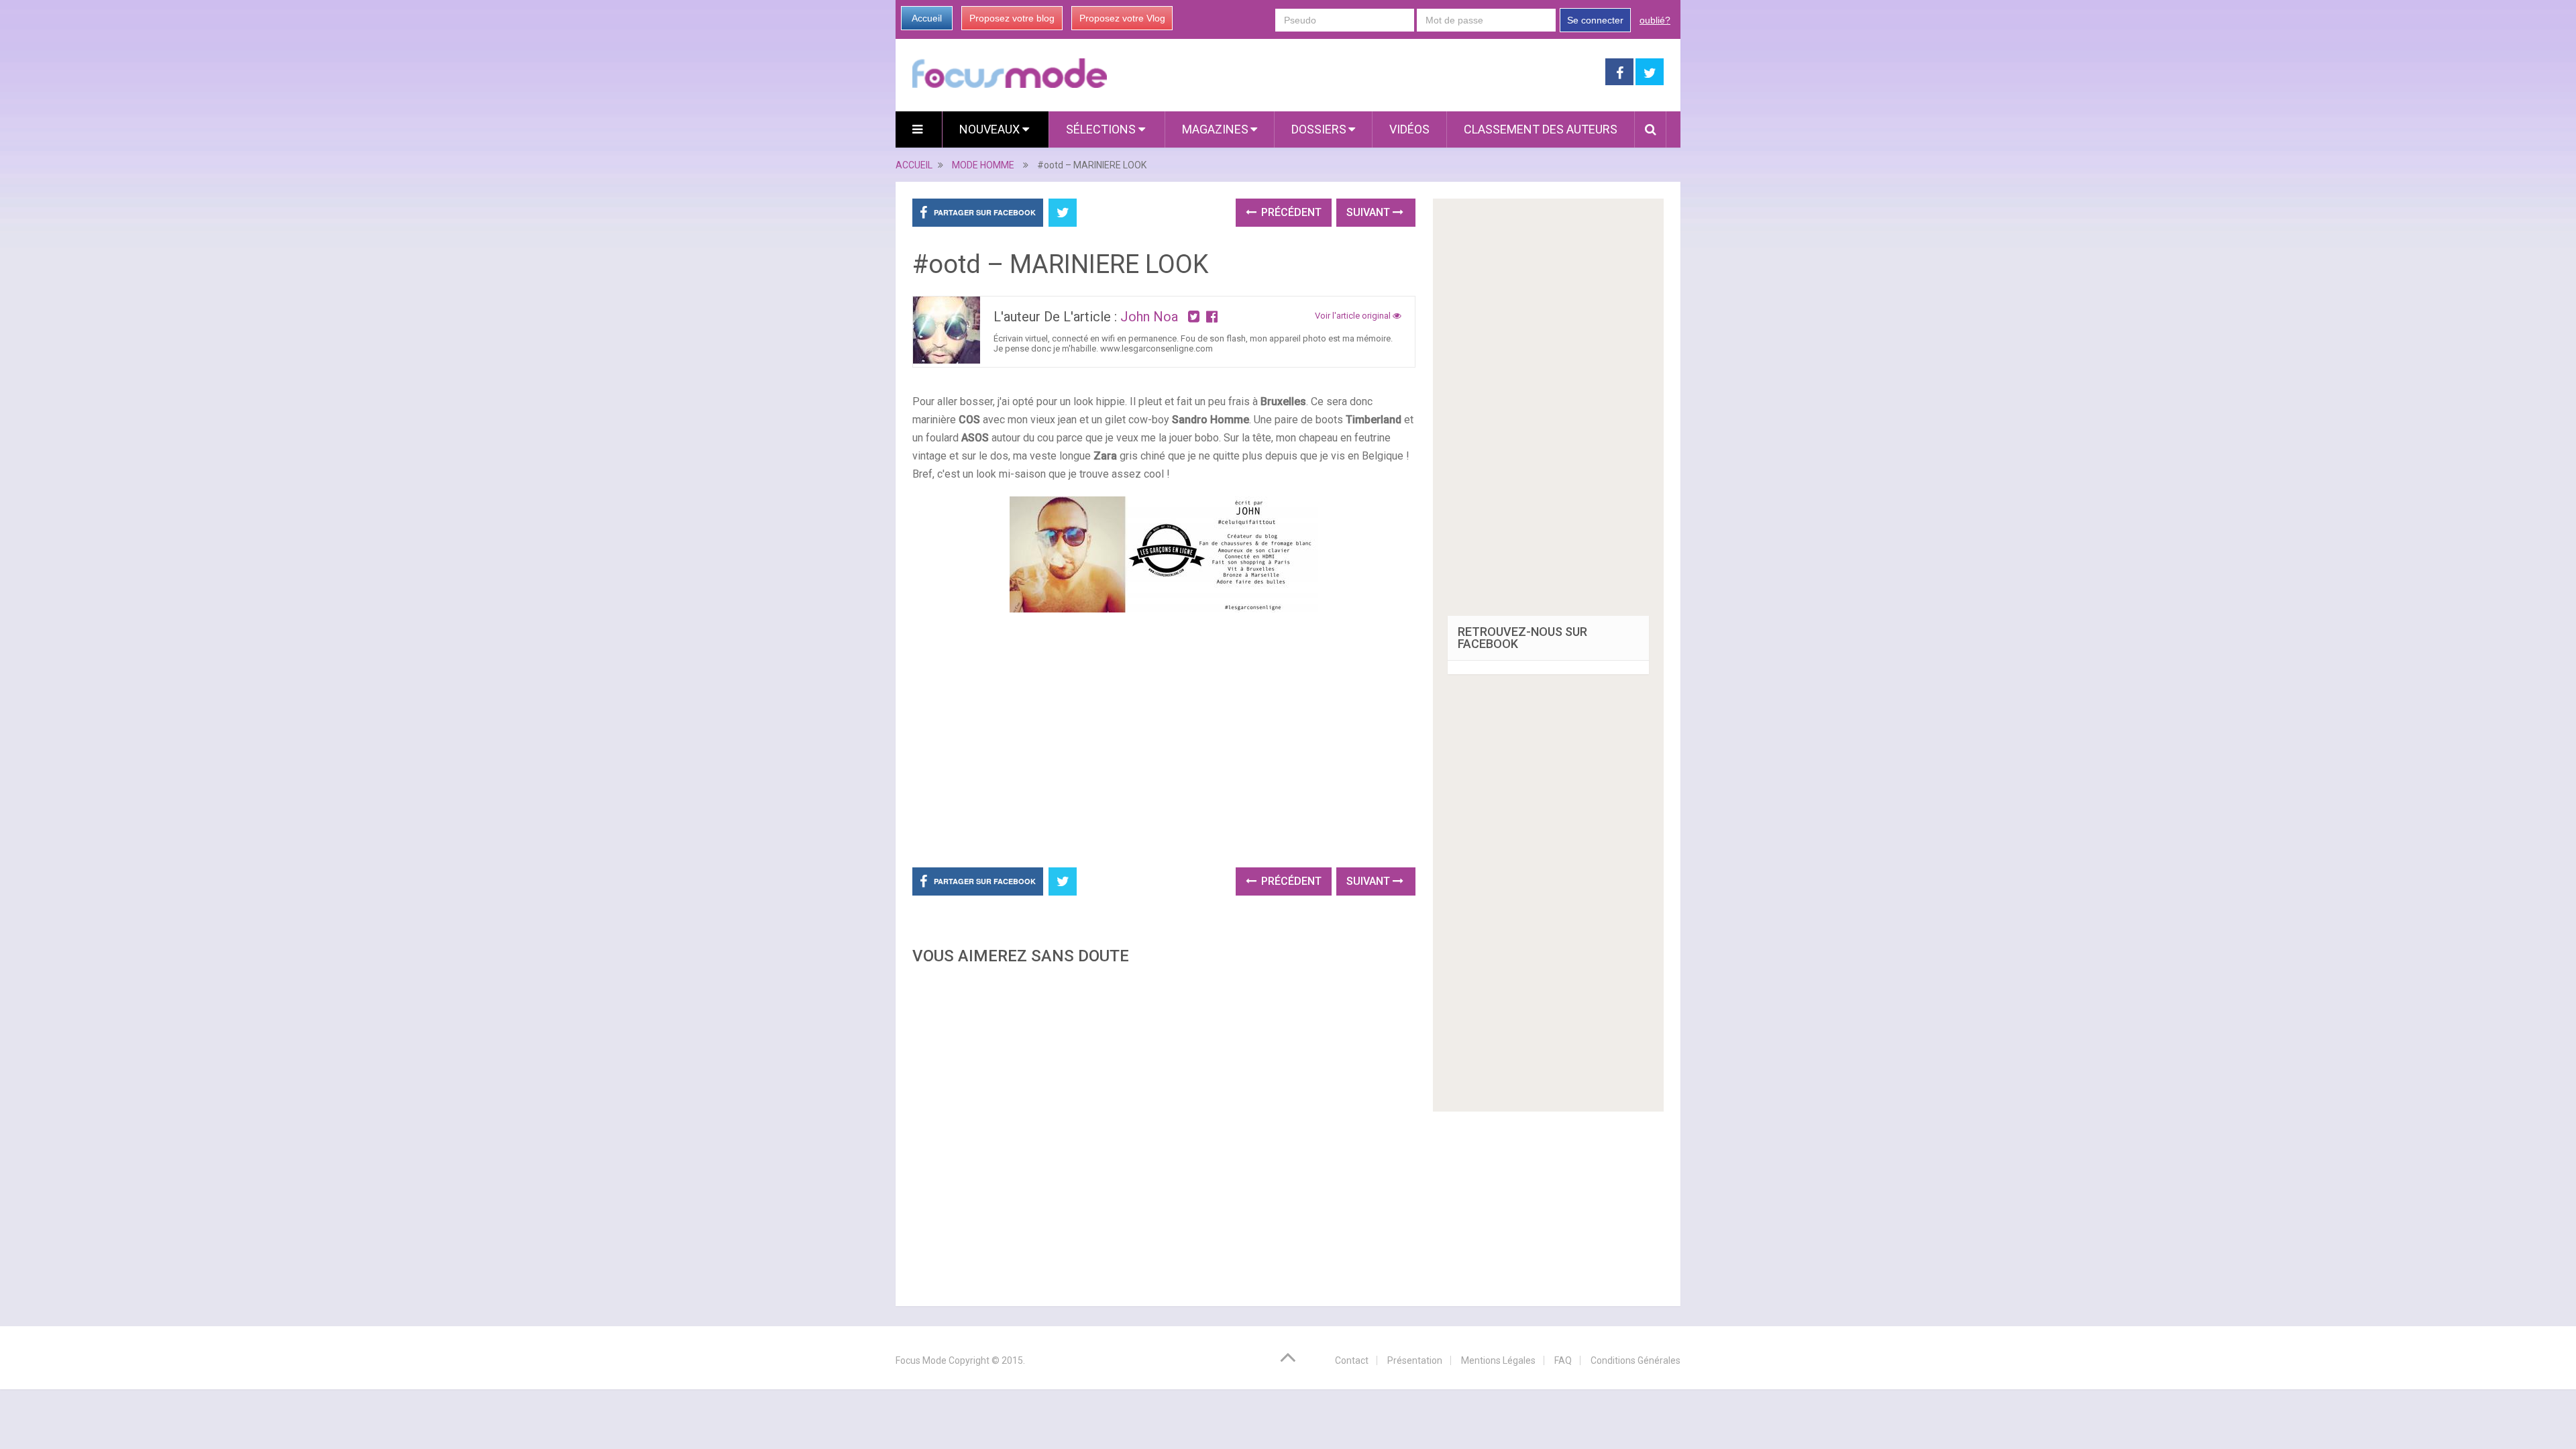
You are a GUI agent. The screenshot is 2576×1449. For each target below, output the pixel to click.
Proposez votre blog (1012, 18)
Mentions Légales (1498, 1360)
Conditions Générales (1635, 1360)
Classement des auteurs (1541, 129)
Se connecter (1595, 20)
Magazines (1215, 129)
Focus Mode (921, 1360)
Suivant (1370, 212)
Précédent (1290, 212)
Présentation (1415, 1360)
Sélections (1102, 129)
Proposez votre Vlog (1122, 18)
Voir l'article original (1354, 316)
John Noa (1149, 317)
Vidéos (1409, 129)
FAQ (1563, 1360)
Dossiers (1319, 129)
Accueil (927, 18)
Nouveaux (991, 129)
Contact (1352, 1360)
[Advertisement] (1164, 1132)
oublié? (1655, 20)
